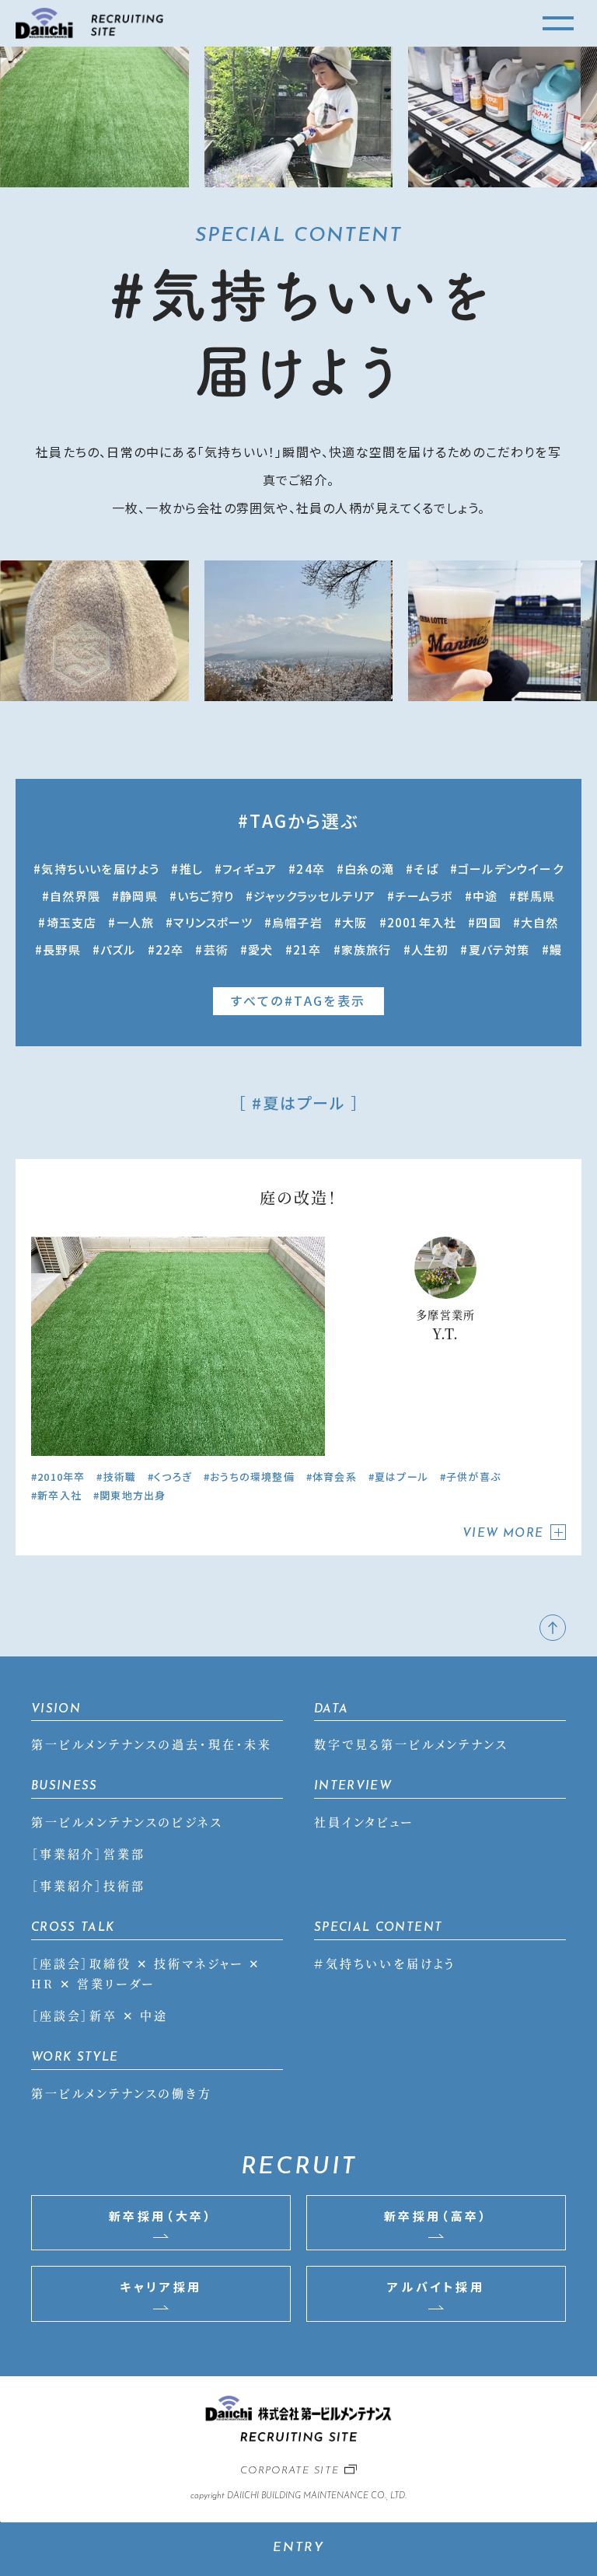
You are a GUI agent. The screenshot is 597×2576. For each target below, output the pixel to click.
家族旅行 (367, 949)
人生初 (430, 949)
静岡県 (139, 896)
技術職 (120, 1476)
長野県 (62, 949)
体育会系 (335, 1476)
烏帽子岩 (297, 922)
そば (426, 869)
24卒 (311, 869)
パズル (118, 949)
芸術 (216, 949)
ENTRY (299, 2548)
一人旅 (135, 922)
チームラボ (424, 896)
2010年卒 (61, 1476)
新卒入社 (59, 1495)
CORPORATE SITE (290, 2471)
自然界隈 (75, 896)
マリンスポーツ (213, 922)
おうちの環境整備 (252, 1476)
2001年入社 (422, 922)
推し (191, 869)
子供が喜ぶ (473, 1476)
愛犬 (260, 949)
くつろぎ (173, 1476)
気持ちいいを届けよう (100, 869)
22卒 (170, 949)
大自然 (540, 922)
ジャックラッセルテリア (314, 896)
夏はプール (401, 1476)
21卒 (307, 949)
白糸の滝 (369, 869)
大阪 (354, 922)
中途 (485, 896)
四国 (488, 922)
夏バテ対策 (499, 949)
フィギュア (250, 869)
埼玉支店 (72, 922)
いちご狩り (206, 896)
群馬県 (536, 896)
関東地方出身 (133, 1495)
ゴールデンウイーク (511, 869)
